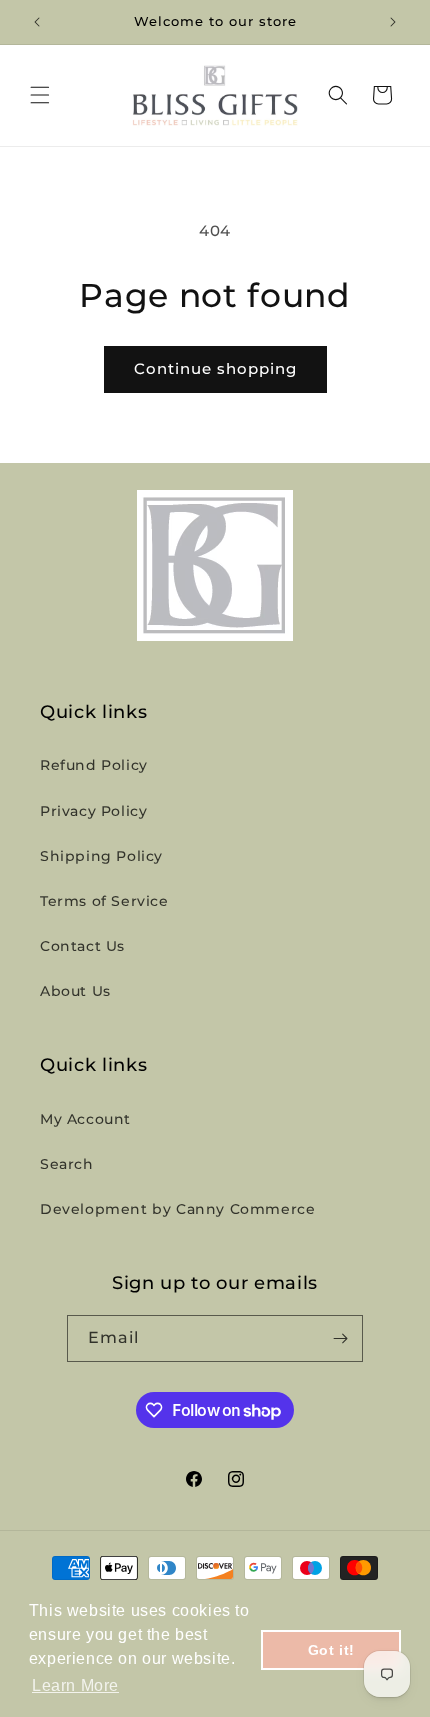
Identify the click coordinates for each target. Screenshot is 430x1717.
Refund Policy (94, 765)
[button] (40, 95)
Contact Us (82, 946)
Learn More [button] (75, 1685)
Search (67, 1164)
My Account (85, 1119)
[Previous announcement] (37, 22)
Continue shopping (215, 368)
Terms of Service (104, 901)
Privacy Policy (93, 811)
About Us (75, 991)
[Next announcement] (393, 22)
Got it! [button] (331, 1650)
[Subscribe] (340, 1338)
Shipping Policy (101, 856)
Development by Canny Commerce (177, 1209)
